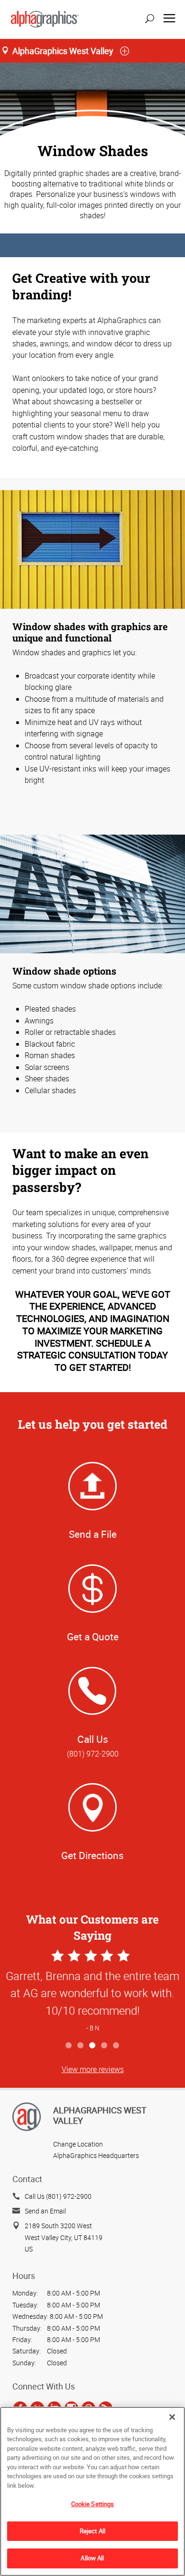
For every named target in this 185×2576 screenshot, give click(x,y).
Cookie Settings (93, 2504)
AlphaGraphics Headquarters (96, 2155)
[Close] (172, 2417)
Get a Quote (93, 1637)
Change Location (78, 2144)
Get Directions (92, 1855)
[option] (92, 1992)
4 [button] (105, 2046)
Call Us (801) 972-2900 (58, 2196)
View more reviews (93, 2069)
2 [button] (81, 2046)
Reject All (92, 2531)
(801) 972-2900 (93, 1754)
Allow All (92, 2558)
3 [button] (93, 2046)
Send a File (93, 1534)
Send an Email (45, 2211)
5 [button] (116, 2046)
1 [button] (69, 2046)
